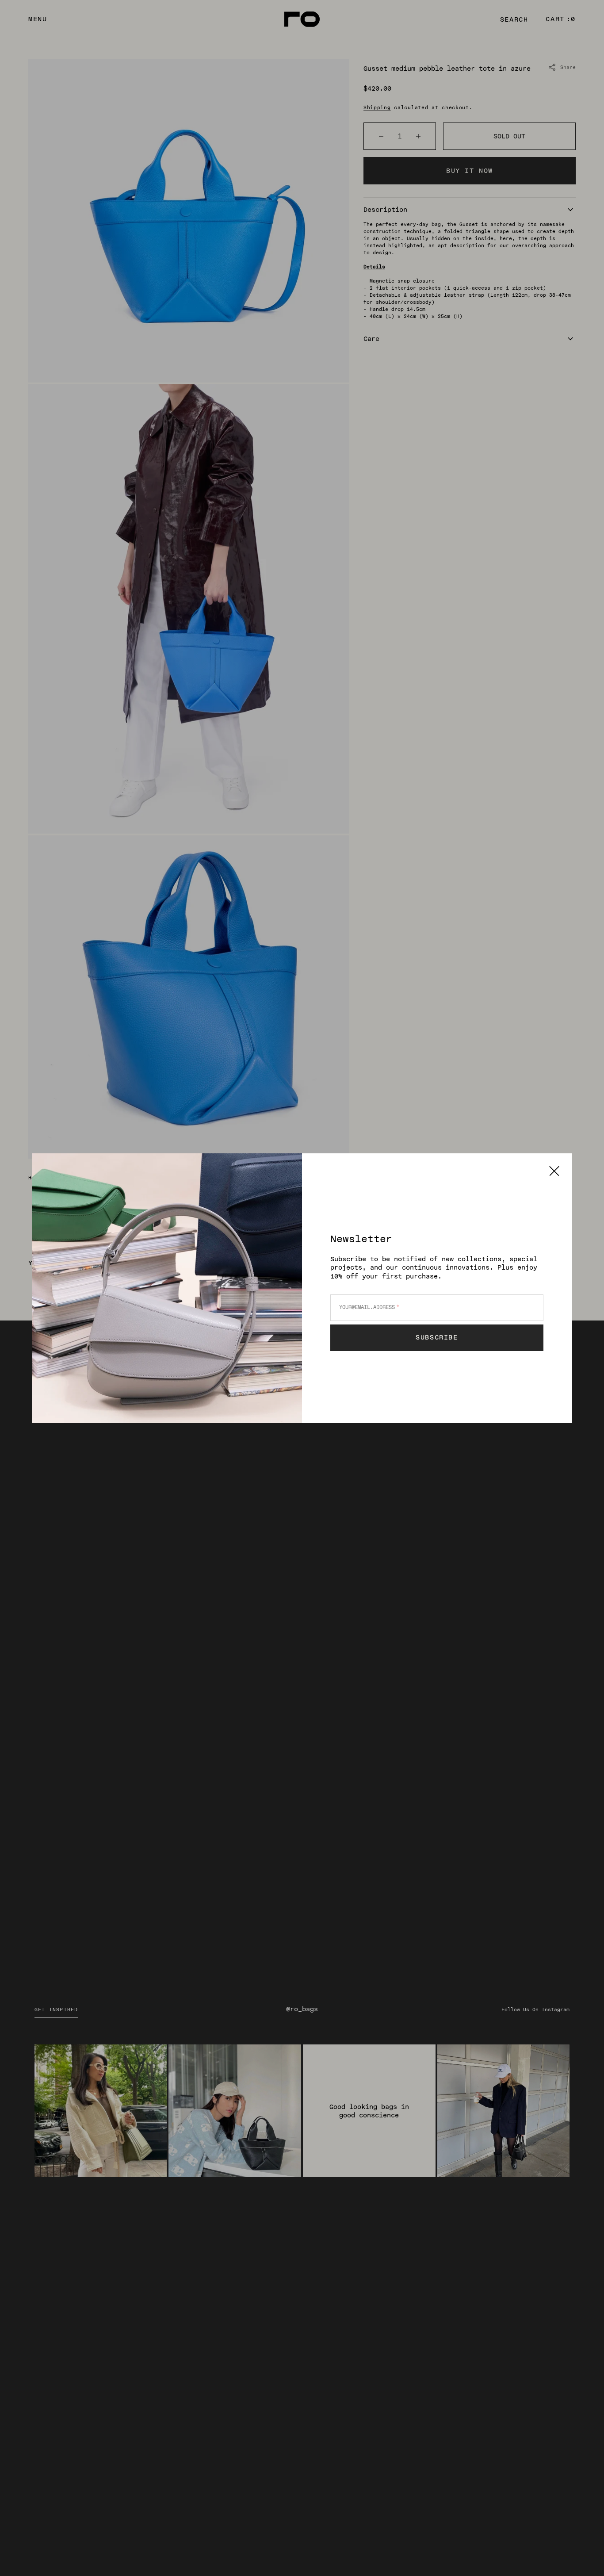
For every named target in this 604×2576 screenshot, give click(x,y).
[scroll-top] (584, 2556)
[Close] (554, 1171)
